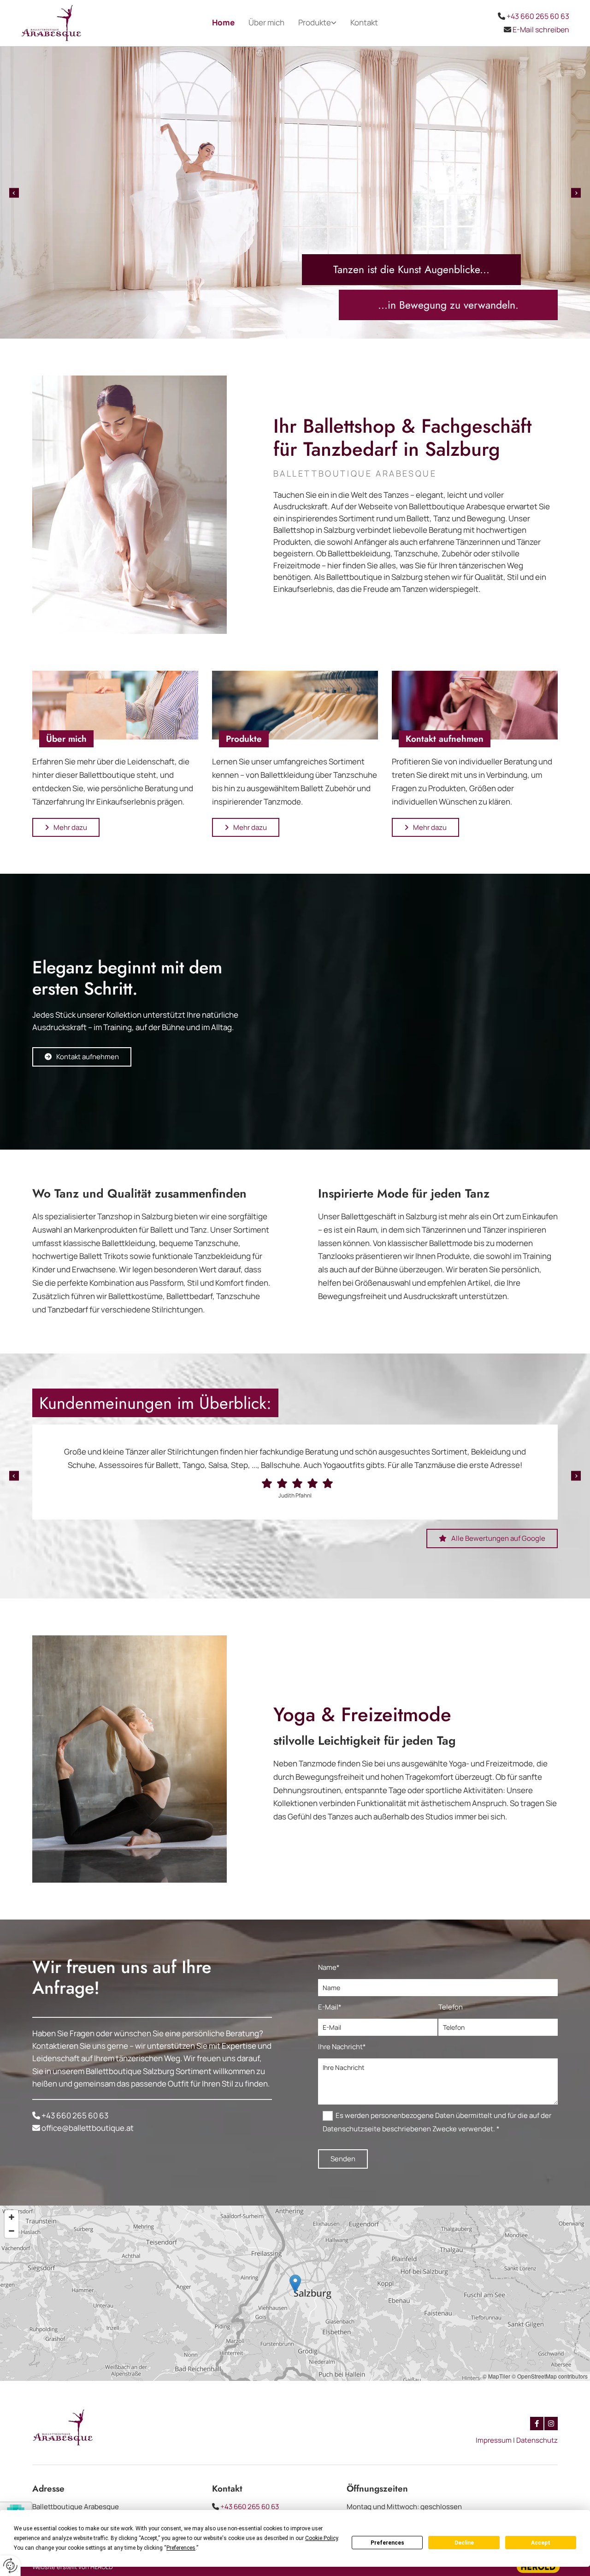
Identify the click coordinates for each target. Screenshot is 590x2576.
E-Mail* (330, 2007)
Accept (541, 2543)
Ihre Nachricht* (342, 2047)
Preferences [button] (181, 2548)
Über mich (266, 22)
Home (223, 22)
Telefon (451, 2007)
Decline (464, 2543)
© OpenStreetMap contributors (550, 2376)
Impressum (494, 2440)
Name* (329, 1967)
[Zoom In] (12, 2217)
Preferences (387, 2543)
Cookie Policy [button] (322, 2538)
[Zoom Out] (12, 2231)
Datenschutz (537, 2440)
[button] (66, 828)
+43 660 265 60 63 (538, 16)
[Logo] (84, 23)
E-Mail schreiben (541, 30)
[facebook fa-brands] (537, 2424)
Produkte (315, 22)
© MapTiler (496, 2376)
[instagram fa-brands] (551, 2424)
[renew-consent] (10, 2566)
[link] (317, 23)
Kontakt (364, 22)
